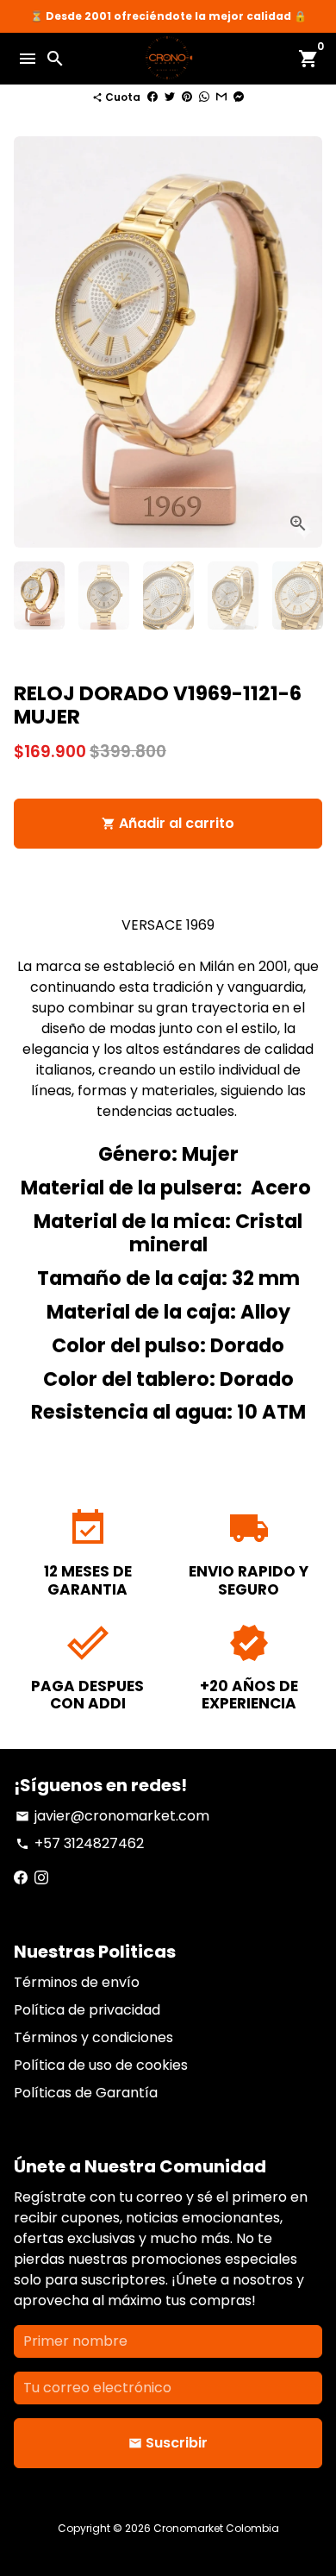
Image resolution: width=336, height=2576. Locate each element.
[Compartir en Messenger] (239, 97)
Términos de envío (77, 1982)
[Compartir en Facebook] (152, 97)
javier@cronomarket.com (112, 1816)
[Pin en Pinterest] (187, 97)
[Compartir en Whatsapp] (204, 97)
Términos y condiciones (93, 2037)
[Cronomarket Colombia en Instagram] (41, 1878)
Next (306, 342)
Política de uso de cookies (101, 2065)
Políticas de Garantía (86, 2093)
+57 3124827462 (80, 1843)
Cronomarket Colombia (216, 2528)
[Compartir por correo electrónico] (221, 97)
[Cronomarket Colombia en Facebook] (21, 1878)
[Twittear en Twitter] (170, 97)
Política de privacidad (87, 2010)
